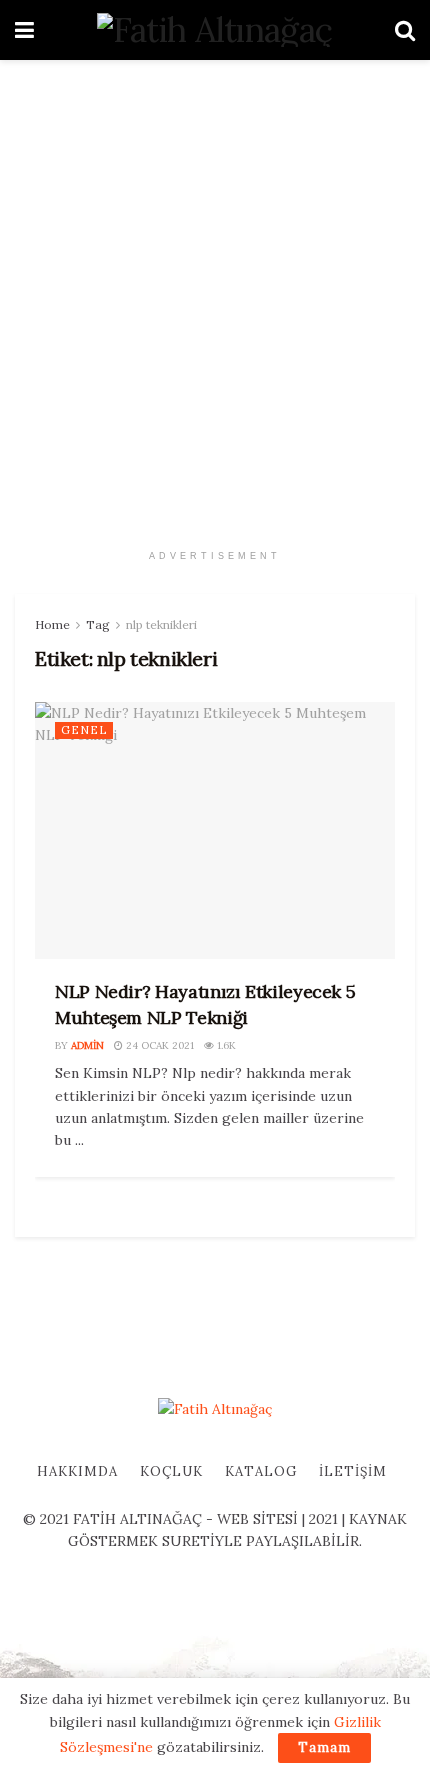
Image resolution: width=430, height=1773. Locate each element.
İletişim (353, 1471)
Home (52, 624)
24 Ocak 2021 (158, 1045)
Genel (84, 730)
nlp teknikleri (161, 624)
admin (87, 1045)
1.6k (225, 1045)
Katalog (261, 1471)
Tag (98, 624)
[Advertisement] (215, 295)
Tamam (324, 1747)
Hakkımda (77, 1471)
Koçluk (171, 1471)
